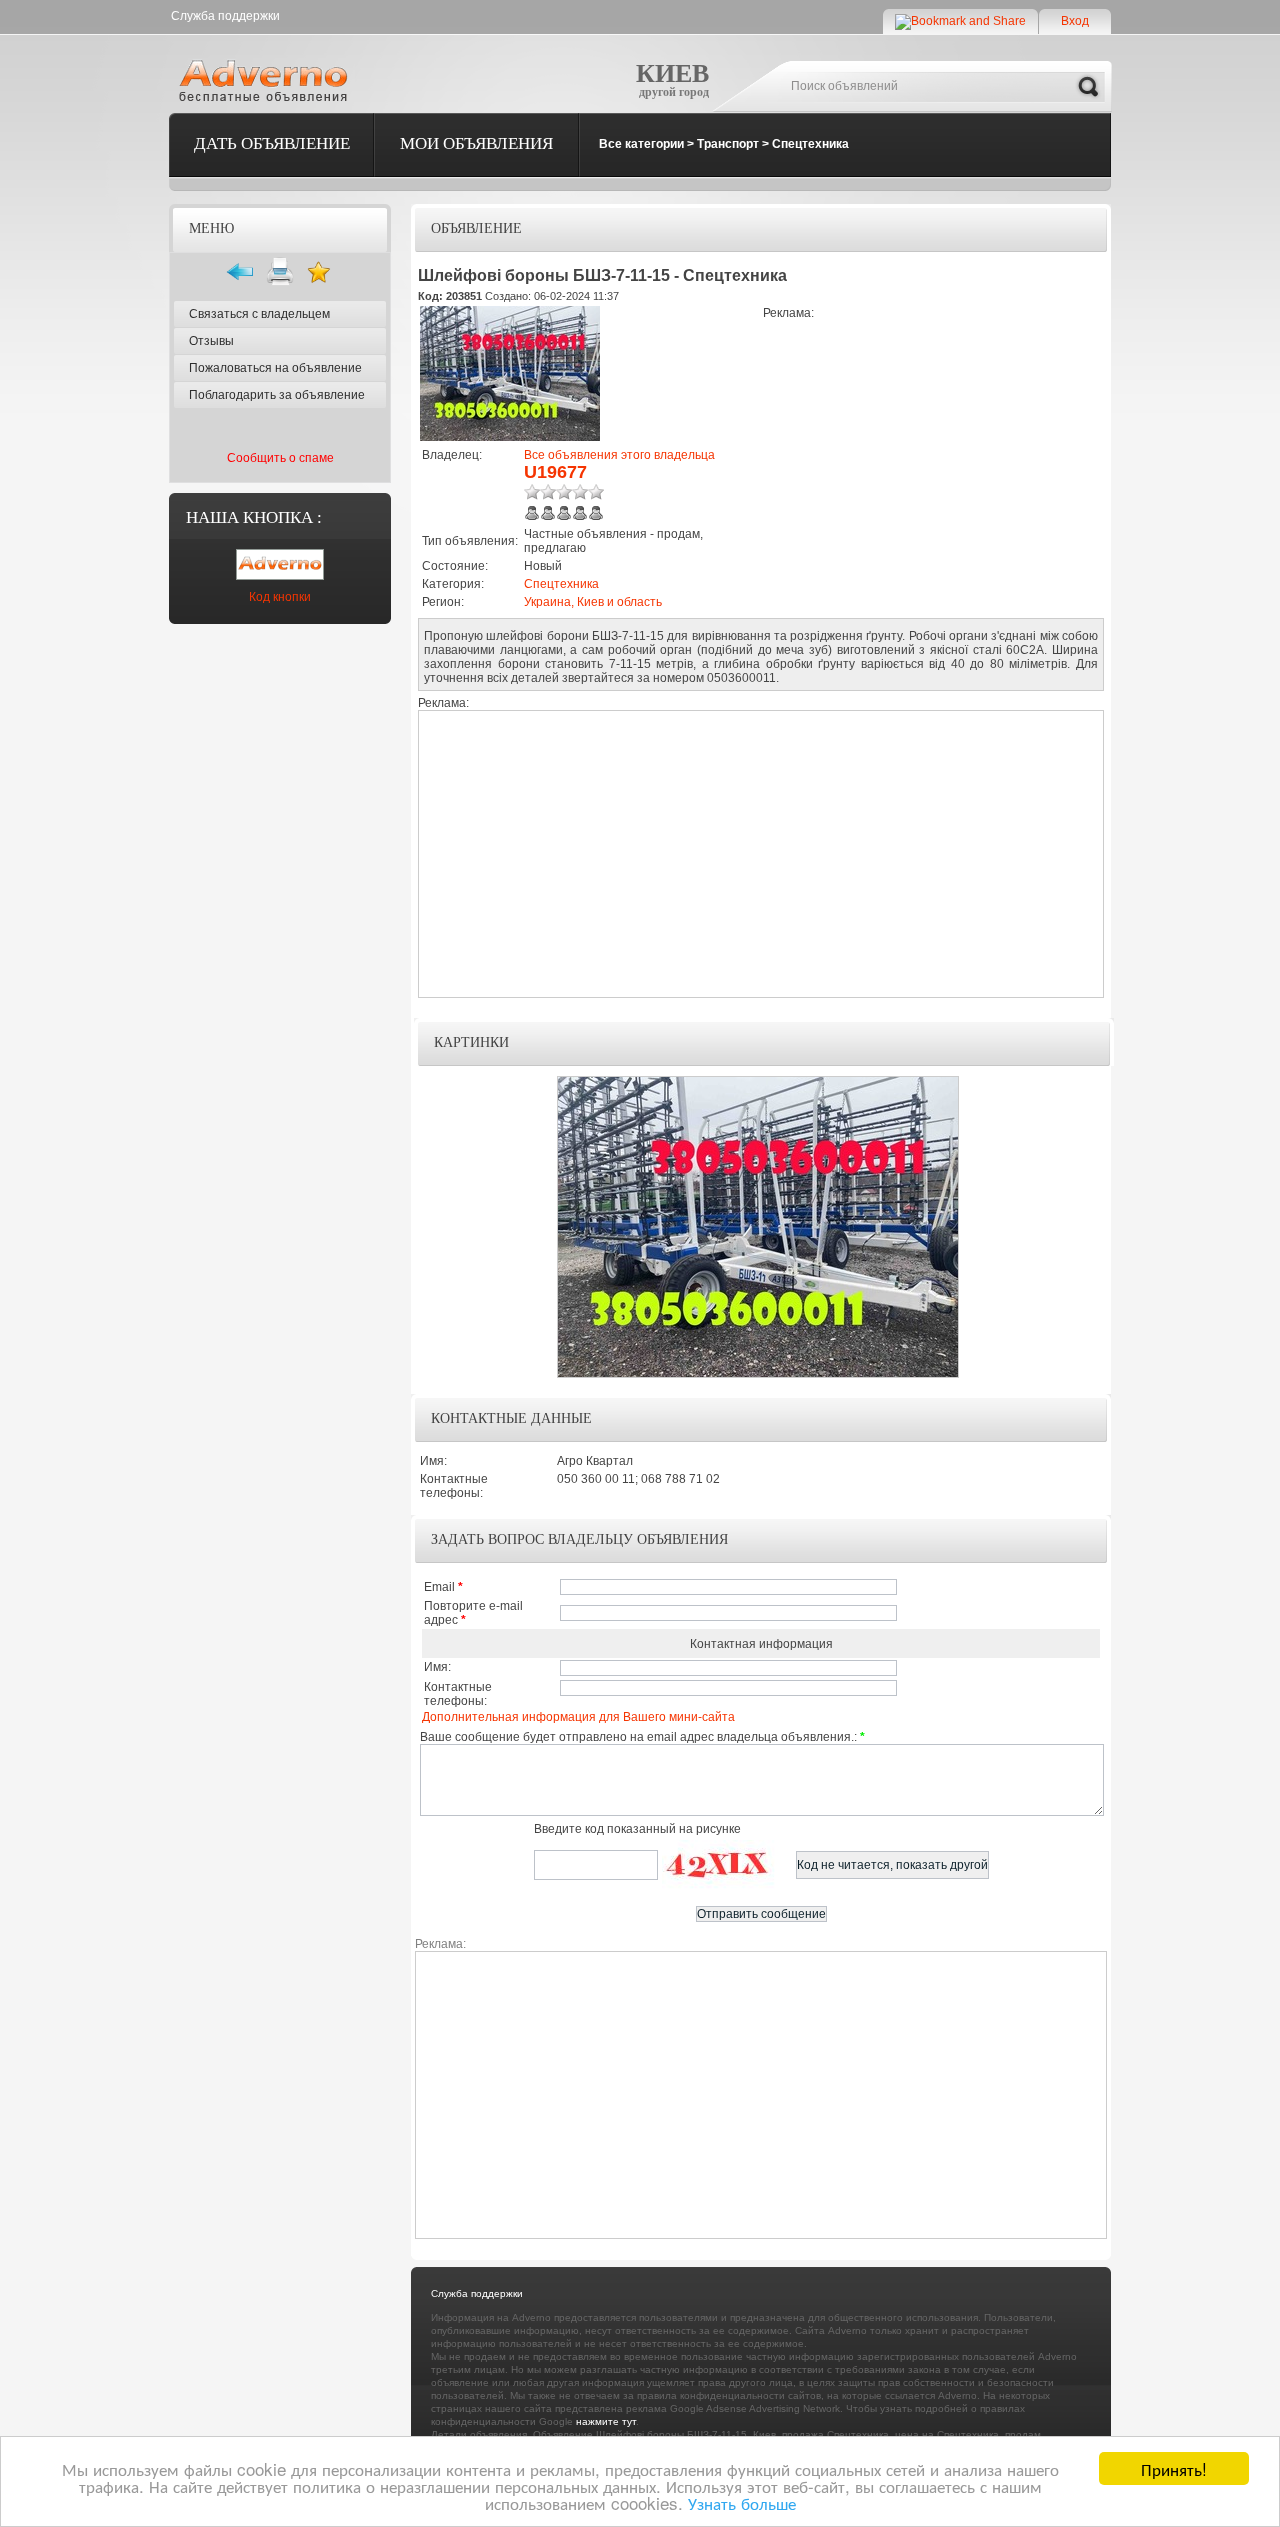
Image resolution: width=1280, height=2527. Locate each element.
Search (1088, 87)
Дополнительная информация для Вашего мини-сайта (578, 1717)
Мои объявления (476, 143)
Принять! (1174, 2468)
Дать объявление (272, 143)
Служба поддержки (225, 16)
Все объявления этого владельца (619, 455)
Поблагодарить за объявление (277, 395)
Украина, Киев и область (593, 602)
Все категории (641, 144)
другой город (674, 92)
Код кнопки (280, 597)
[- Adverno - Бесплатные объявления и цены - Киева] (267, 80)
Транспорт (728, 144)
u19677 (555, 472)
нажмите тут (606, 2421)
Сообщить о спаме (280, 458)
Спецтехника (810, 144)
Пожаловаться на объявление (275, 368)
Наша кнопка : (254, 517)
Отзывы (211, 341)
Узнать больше (742, 2502)
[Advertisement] (931, 460)
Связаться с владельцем (259, 314)
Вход (1075, 21)
